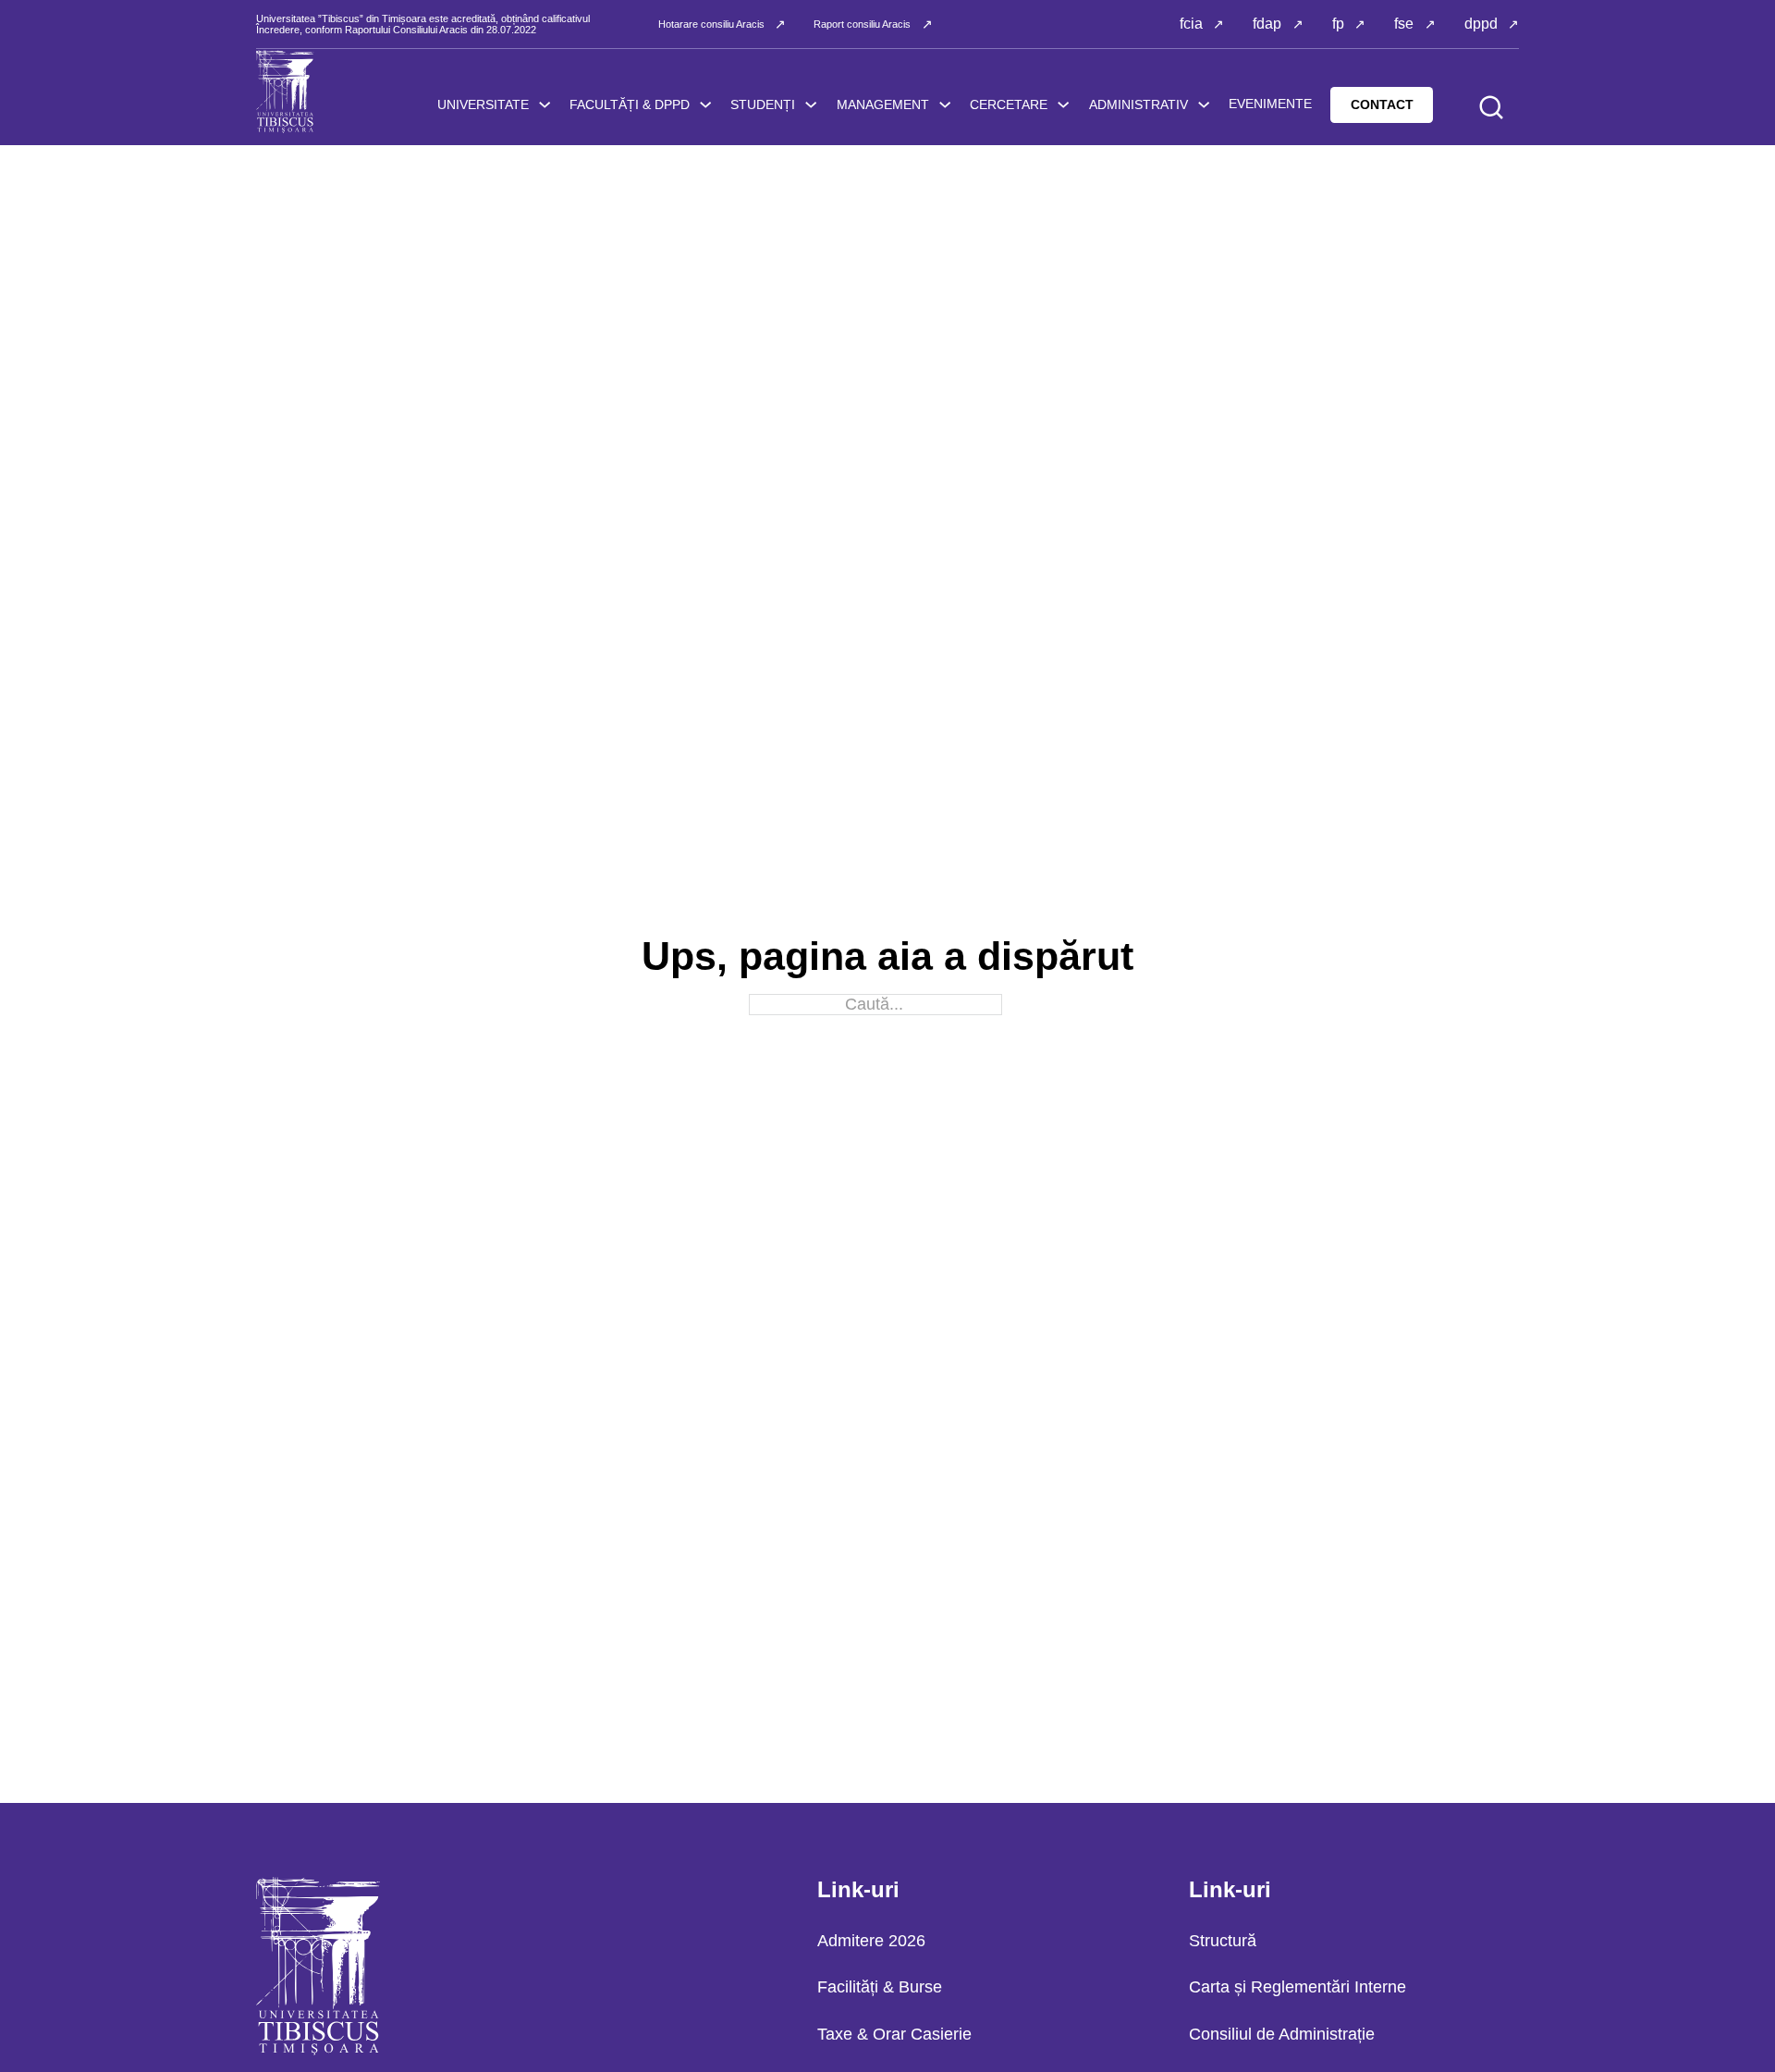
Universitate (483, 104)
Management (883, 104)
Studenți (763, 104)
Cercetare (1009, 104)
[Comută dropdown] (545, 104)
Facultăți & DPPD (630, 104)
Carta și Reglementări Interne (1298, 1987)
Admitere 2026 (871, 1941)
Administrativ (1138, 104)
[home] (285, 92)
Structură (1223, 1941)
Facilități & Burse (880, 1987)
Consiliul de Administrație (1282, 2034)
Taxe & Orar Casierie (894, 2034)
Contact (1382, 104)
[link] (705, 104)
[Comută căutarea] (1491, 107)
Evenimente (1270, 104)
